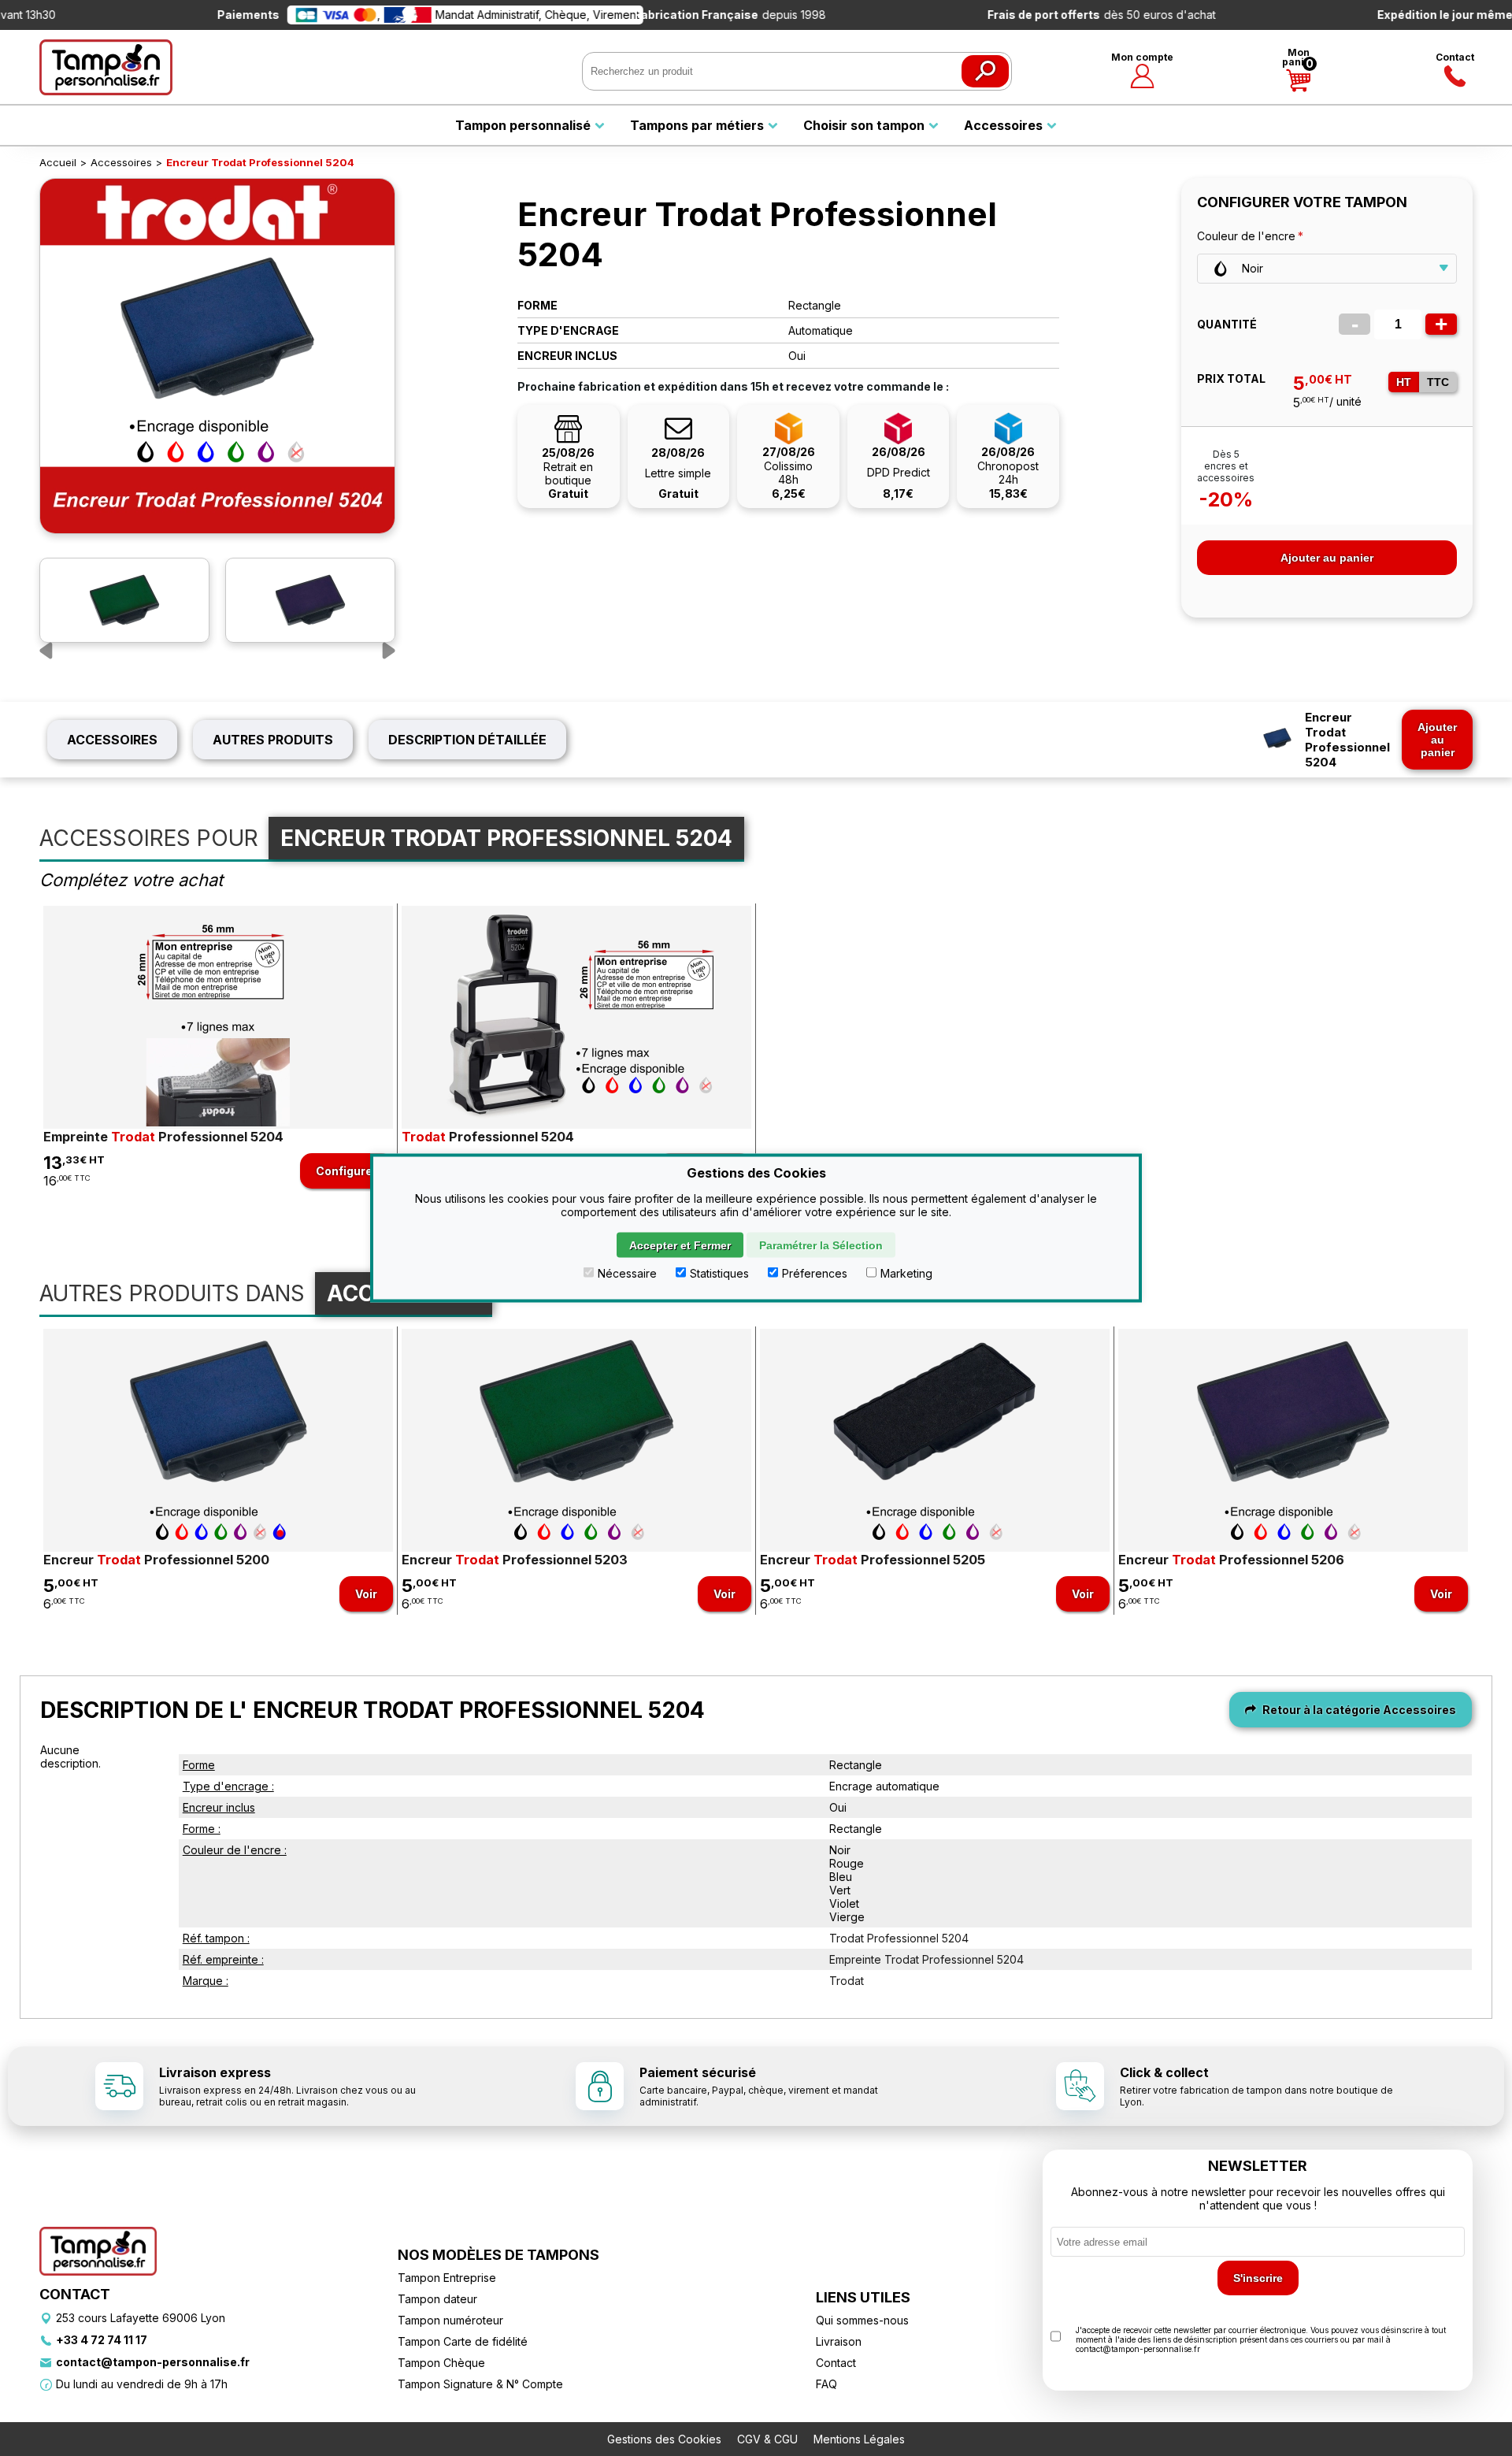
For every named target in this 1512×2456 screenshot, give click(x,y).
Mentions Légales (859, 2439)
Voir (366, 1594)
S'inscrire (1258, 2278)
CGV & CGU (767, 2439)
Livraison (839, 2341)
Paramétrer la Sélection (821, 1245)
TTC (1438, 382)
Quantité (1227, 324)
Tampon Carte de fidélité (463, 2341)
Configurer (346, 1171)
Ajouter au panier (1327, 558)
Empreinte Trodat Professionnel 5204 (926, 1959)
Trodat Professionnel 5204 (899, 1938)
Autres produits (273, 740)
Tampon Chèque (441, 2363)
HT (1404, 382)
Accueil (58, 162)
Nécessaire (627, 1273)
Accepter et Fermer (680, 1245)
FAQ (826, 2384)
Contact (1455, 57)
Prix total (1231, 378)
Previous (55, 651)
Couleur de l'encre (1246, 236)
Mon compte (1142, 57)
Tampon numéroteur (450, 2320)
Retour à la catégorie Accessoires (1358, 1710)
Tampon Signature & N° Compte (480, 2384)
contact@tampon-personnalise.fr (153, 2362)
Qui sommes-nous (862, 2320)
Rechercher (985, 71)
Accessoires (121, 162)
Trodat (847, 1981)
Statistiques (719, 1273)
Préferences (815, 1273)
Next (380, 651)
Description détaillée (467, 740)
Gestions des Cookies (664, 2439)
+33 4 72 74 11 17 (102, 2340)
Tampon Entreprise (447, 2278)
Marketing (906, 1273)
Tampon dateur (437, 2299)
